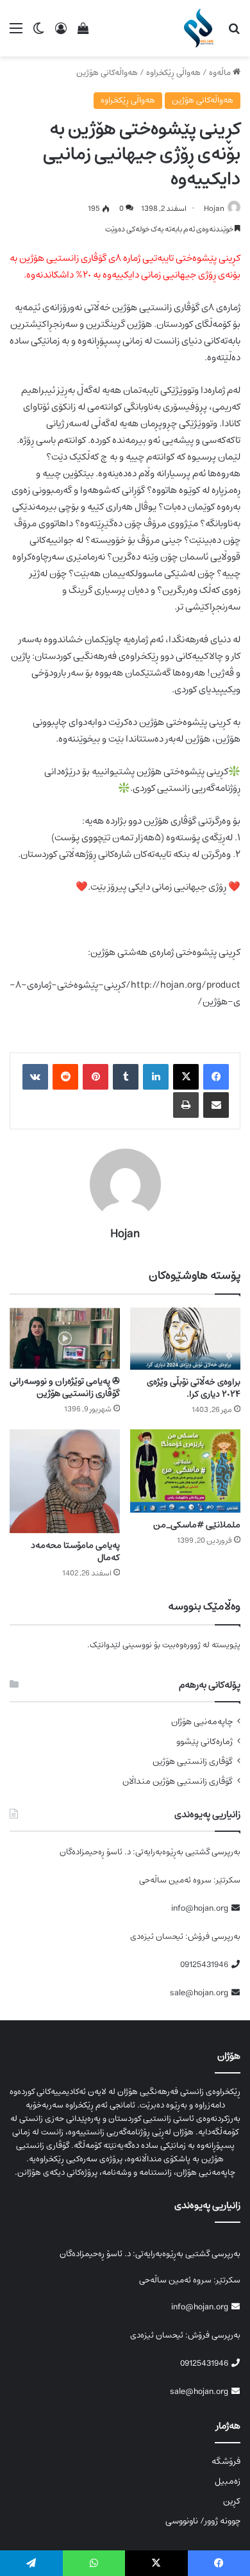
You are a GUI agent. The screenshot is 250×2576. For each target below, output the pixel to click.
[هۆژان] (201, 28)
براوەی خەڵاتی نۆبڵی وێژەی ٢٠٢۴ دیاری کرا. (194, 1388)
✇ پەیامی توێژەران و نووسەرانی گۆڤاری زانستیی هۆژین (65, 1387)
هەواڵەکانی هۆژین (107, 73)
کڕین (232, 2501)
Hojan (214, 209)
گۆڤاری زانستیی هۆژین (193, 1762)
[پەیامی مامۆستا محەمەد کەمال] (65, 1481)
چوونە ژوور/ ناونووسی (203, 2521)
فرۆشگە (226, 2461)
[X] (186, 1077)
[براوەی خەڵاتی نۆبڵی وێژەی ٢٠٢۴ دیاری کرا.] (185, 1339)
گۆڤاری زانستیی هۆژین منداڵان (178, 1782)
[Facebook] (216, 1077)
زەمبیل (228, 2481)
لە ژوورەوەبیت (186, 1645)
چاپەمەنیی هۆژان (202, 1722)
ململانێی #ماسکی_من (197, 1525)
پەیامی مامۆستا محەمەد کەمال (75, 1551)
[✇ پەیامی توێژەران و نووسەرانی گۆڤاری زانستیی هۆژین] (65, 1338)
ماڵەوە (221, 73)
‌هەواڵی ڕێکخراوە (173, 73)
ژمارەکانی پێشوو (204, 1742)
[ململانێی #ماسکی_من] (185, 1471)
